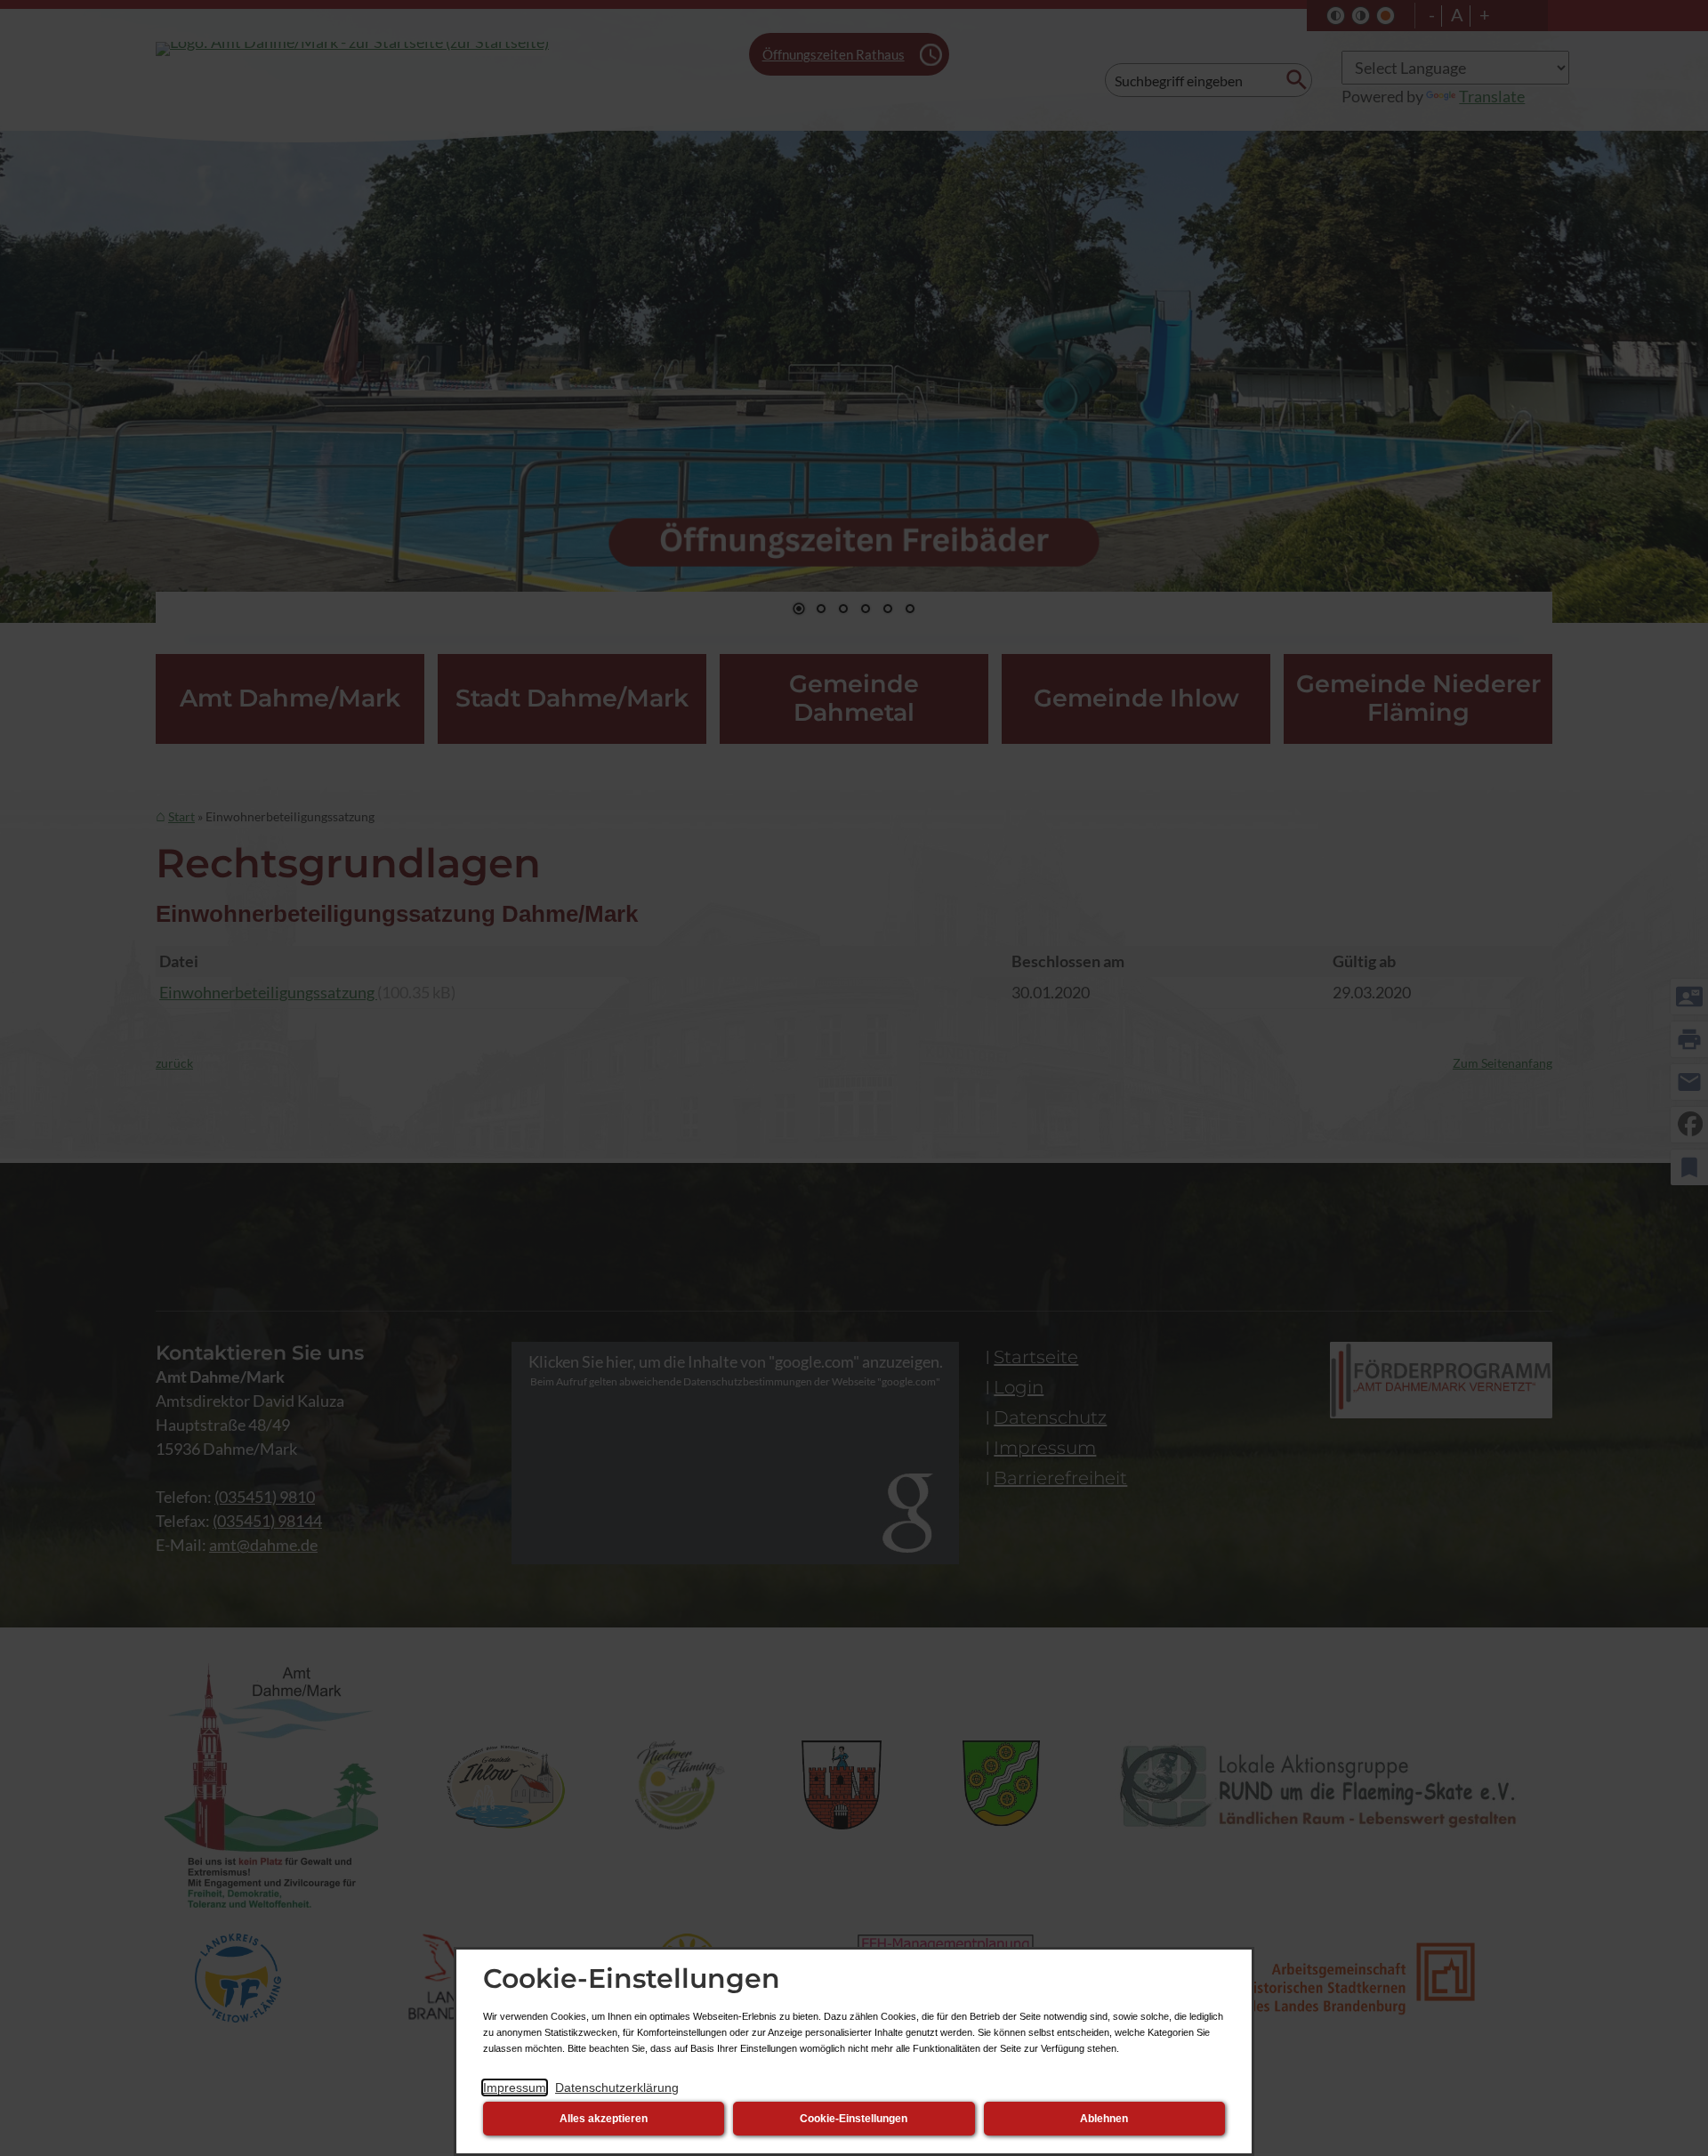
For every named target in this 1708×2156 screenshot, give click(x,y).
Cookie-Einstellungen (854, 2119)
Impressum (515, 2087)
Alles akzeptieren (604, 2119)
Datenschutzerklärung (617, 2087)
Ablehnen (1104, 2119)
